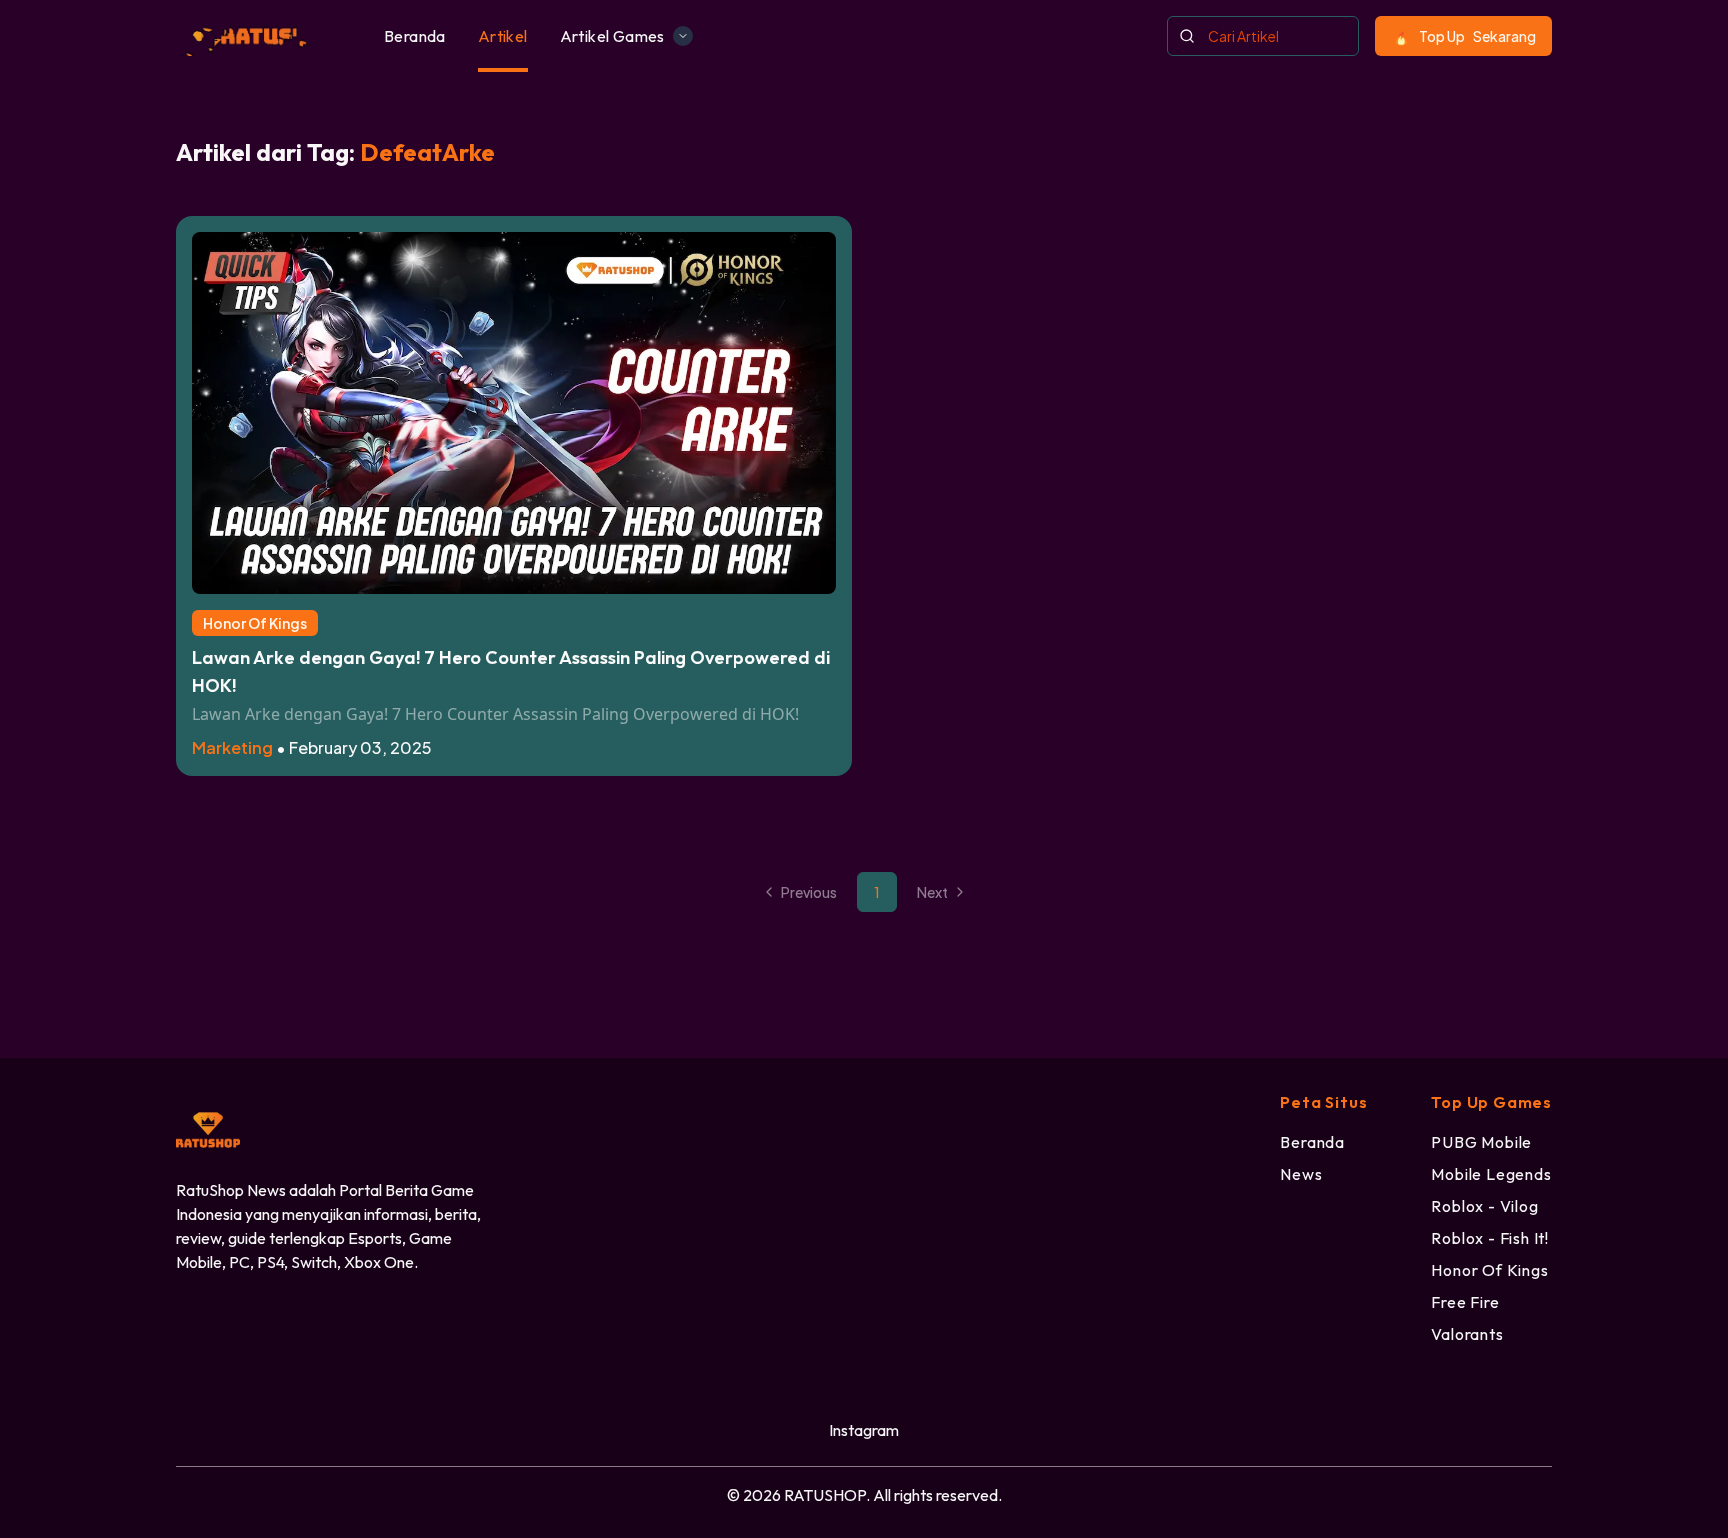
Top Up (1477, 36)
